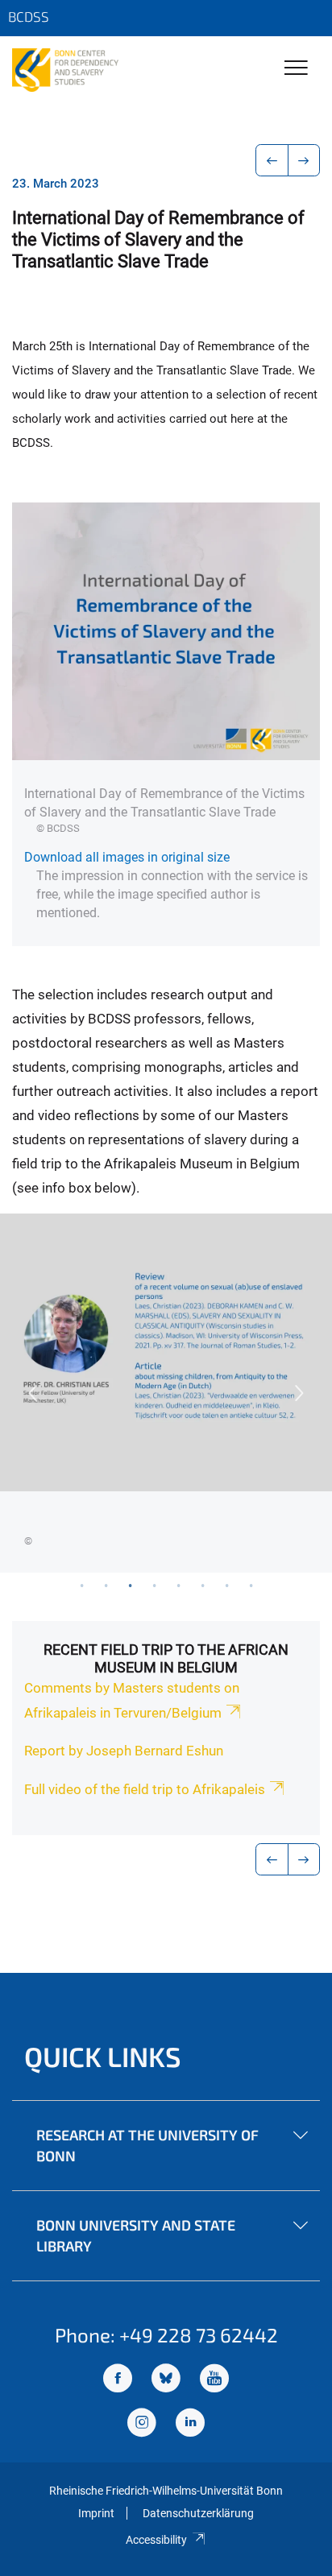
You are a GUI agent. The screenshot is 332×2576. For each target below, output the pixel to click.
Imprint (96, 2513)
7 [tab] (226, 1585)
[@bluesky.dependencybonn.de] (166, 2380)
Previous (32, 1393)
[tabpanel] (166, 1393)
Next (300, 1393)
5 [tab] (178, 1585)
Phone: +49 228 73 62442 (166, 2335)
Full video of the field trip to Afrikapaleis (145, 1789)
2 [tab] (106, 1585)
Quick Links (103, 2056)
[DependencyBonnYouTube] (214, 2380)
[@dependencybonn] (142, 2424)
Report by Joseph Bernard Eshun (124, 1751)
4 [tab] (154, 1585)
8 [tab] (251, 1585)
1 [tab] (81, 1585)
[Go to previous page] (272, 160)
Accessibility (156, 2540)
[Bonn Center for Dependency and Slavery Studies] (65, 70)
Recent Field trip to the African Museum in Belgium (166, 1658)
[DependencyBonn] (118, 2380)
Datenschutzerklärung (198, 2513)
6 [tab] (202, 1585)
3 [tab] (130, 1585)
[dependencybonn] (190, 2424)
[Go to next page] (304, 160)
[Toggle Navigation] (296, 69)
